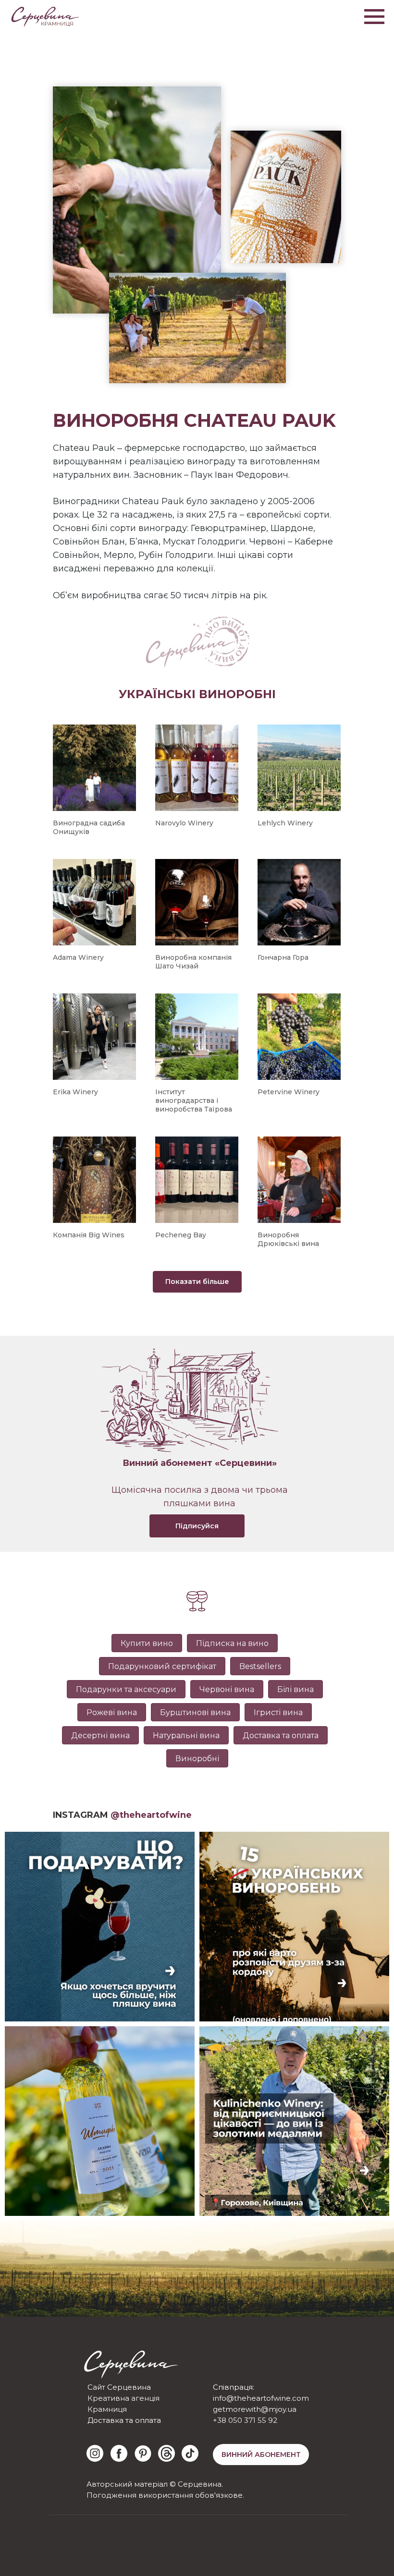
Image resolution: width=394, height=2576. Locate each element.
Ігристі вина (278, 1712)
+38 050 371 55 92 (245, 2420)
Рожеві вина (112, 1712)
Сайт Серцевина (119, 2387)
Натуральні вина (186, 1735)
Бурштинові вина (195, 1712)
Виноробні (197, 1759)
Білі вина (295, 1689)
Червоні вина (227, 1689)
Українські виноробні (197, 694)
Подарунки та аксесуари (126, 1689)
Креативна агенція (123, 2398)
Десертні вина (100, 1735)
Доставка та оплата (281, 1735)
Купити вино (147, 1643)
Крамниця (107, 2409)
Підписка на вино (232, 1643)
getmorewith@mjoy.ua (255, 2409)
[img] (95, 2453)
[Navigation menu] (374, 17)
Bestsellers (260, 1666)
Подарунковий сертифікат (162, 1666)
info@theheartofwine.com (261, 2398)
